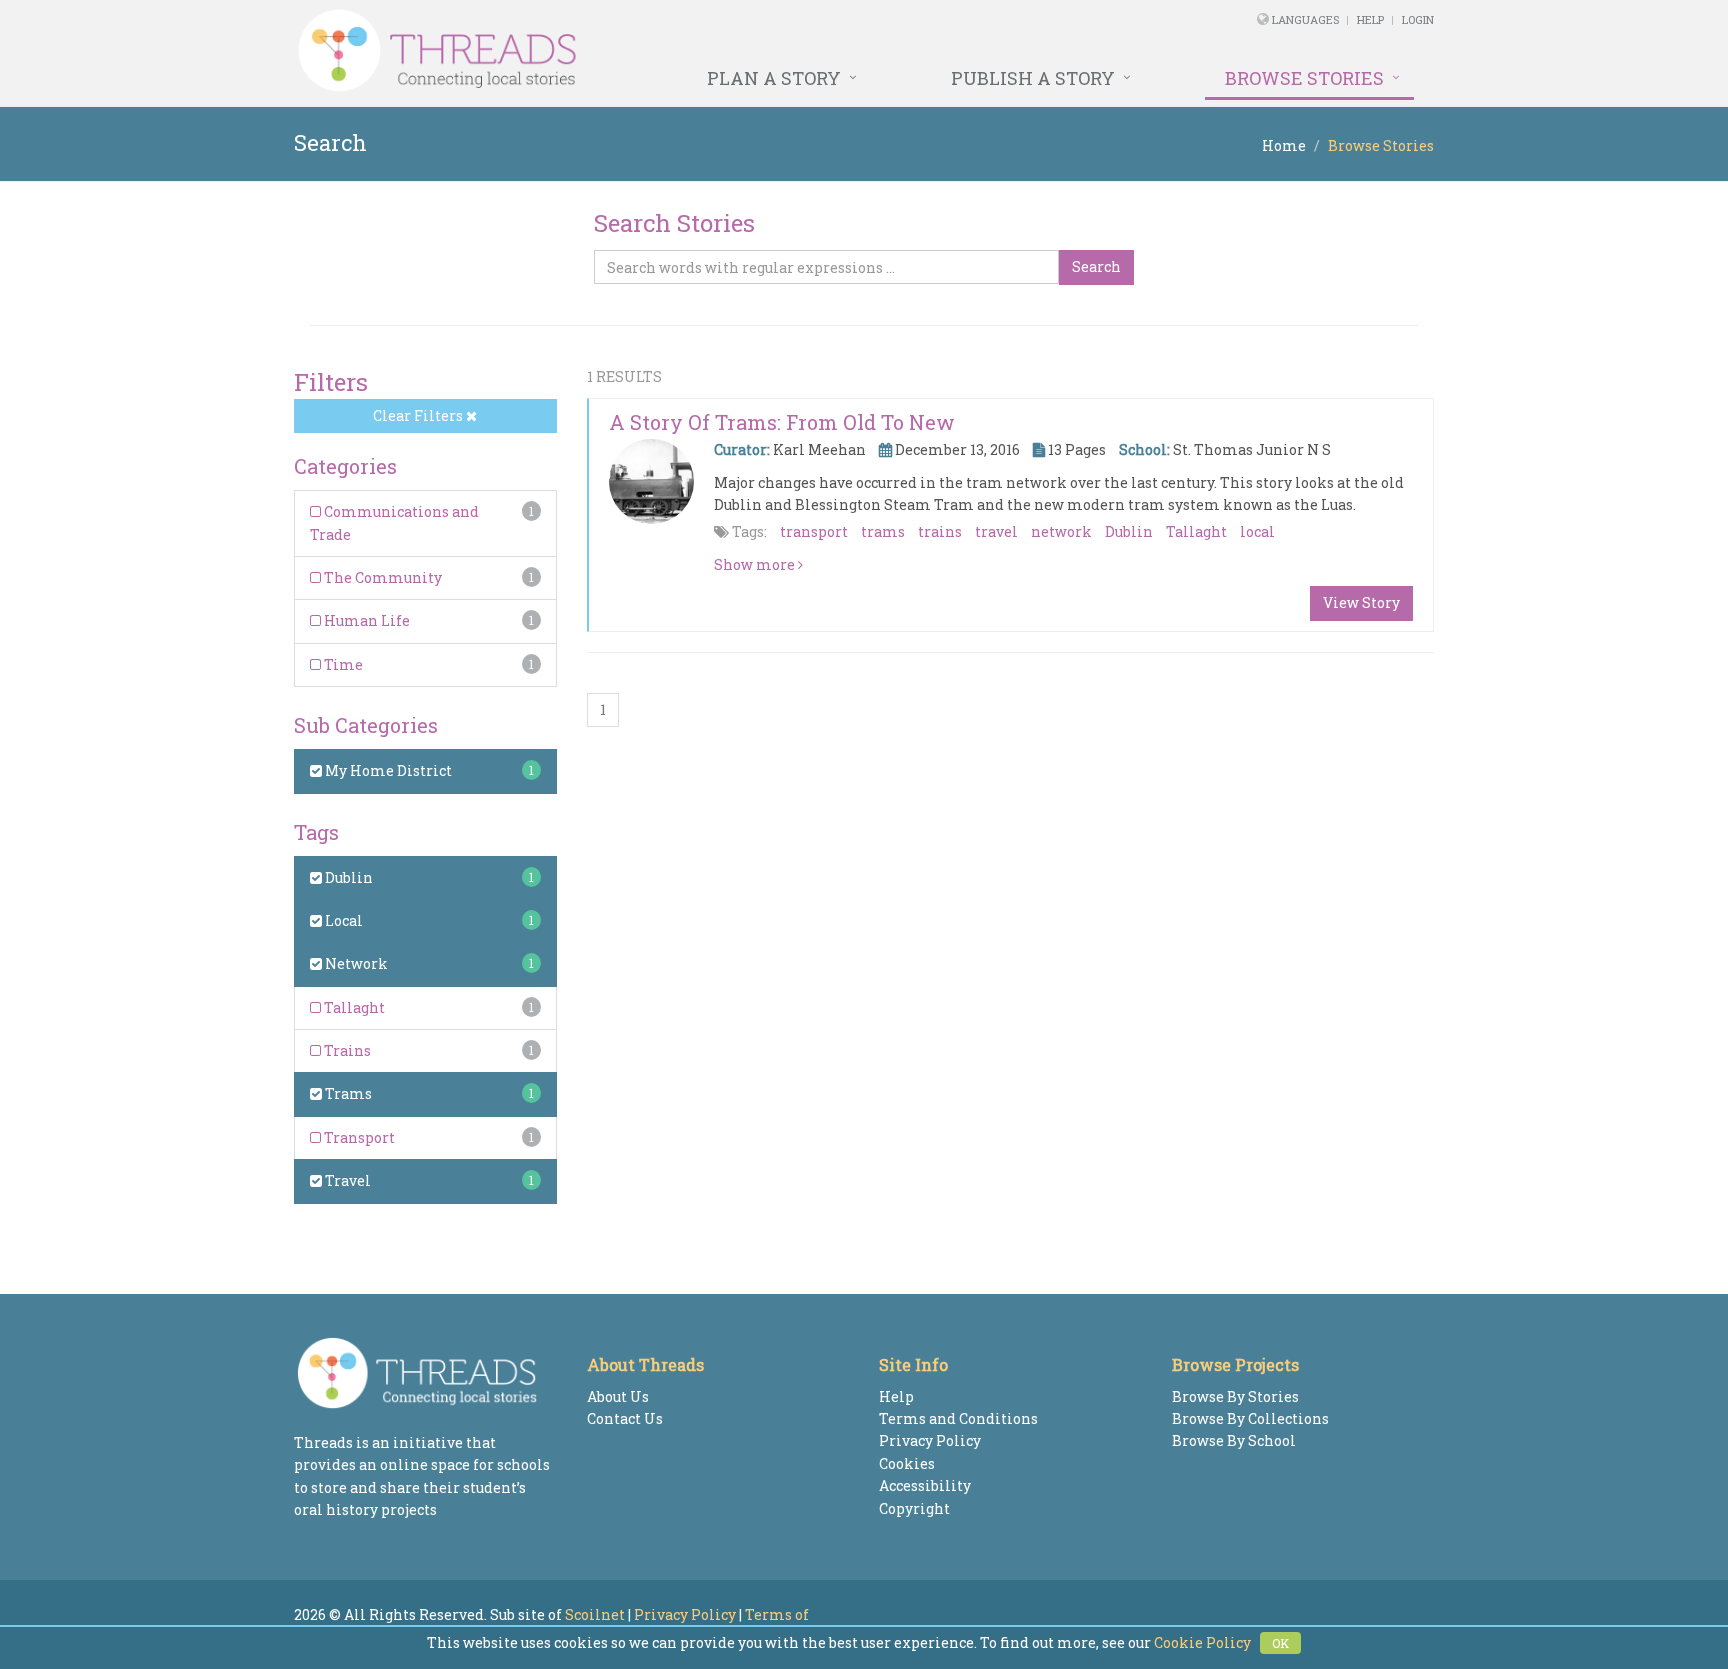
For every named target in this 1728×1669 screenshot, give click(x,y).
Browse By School (1234, 1440)
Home (1284, 145)
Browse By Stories (1235, 1396)
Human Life (365, 620)
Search (1096, 266)
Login (1418, 19)
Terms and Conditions (958, 1418)
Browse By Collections (1250, 1418)
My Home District (387, 770)
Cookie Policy (1202, 1642)
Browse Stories (1304, 78)
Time (342, 664)
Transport (358, 1137)
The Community (381, 577)
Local (342, 920)
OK (1280, 1643)
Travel (346, 1180)
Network (355, 963)
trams (883, 531)
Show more (756, 564)
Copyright (914, 1508)
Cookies (907, 1463)
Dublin (347, 877)
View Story (1361, 602)
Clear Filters (419, 415)
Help (1370, 19)
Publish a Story (1033, 78)
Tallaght (353, 1007)
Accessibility (925, 1485)
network (1061, 531)
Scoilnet (595, 1614)
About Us (618, 1396)
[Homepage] (646, 51)
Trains (346, 1050)
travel (996, 531)
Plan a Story (774, 78)
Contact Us (625, 1418)
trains (940, 531)
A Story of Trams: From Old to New (782, 422)
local (1257, 531)
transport (814, 531)
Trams (347, 1093)
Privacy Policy (930, 1440)
